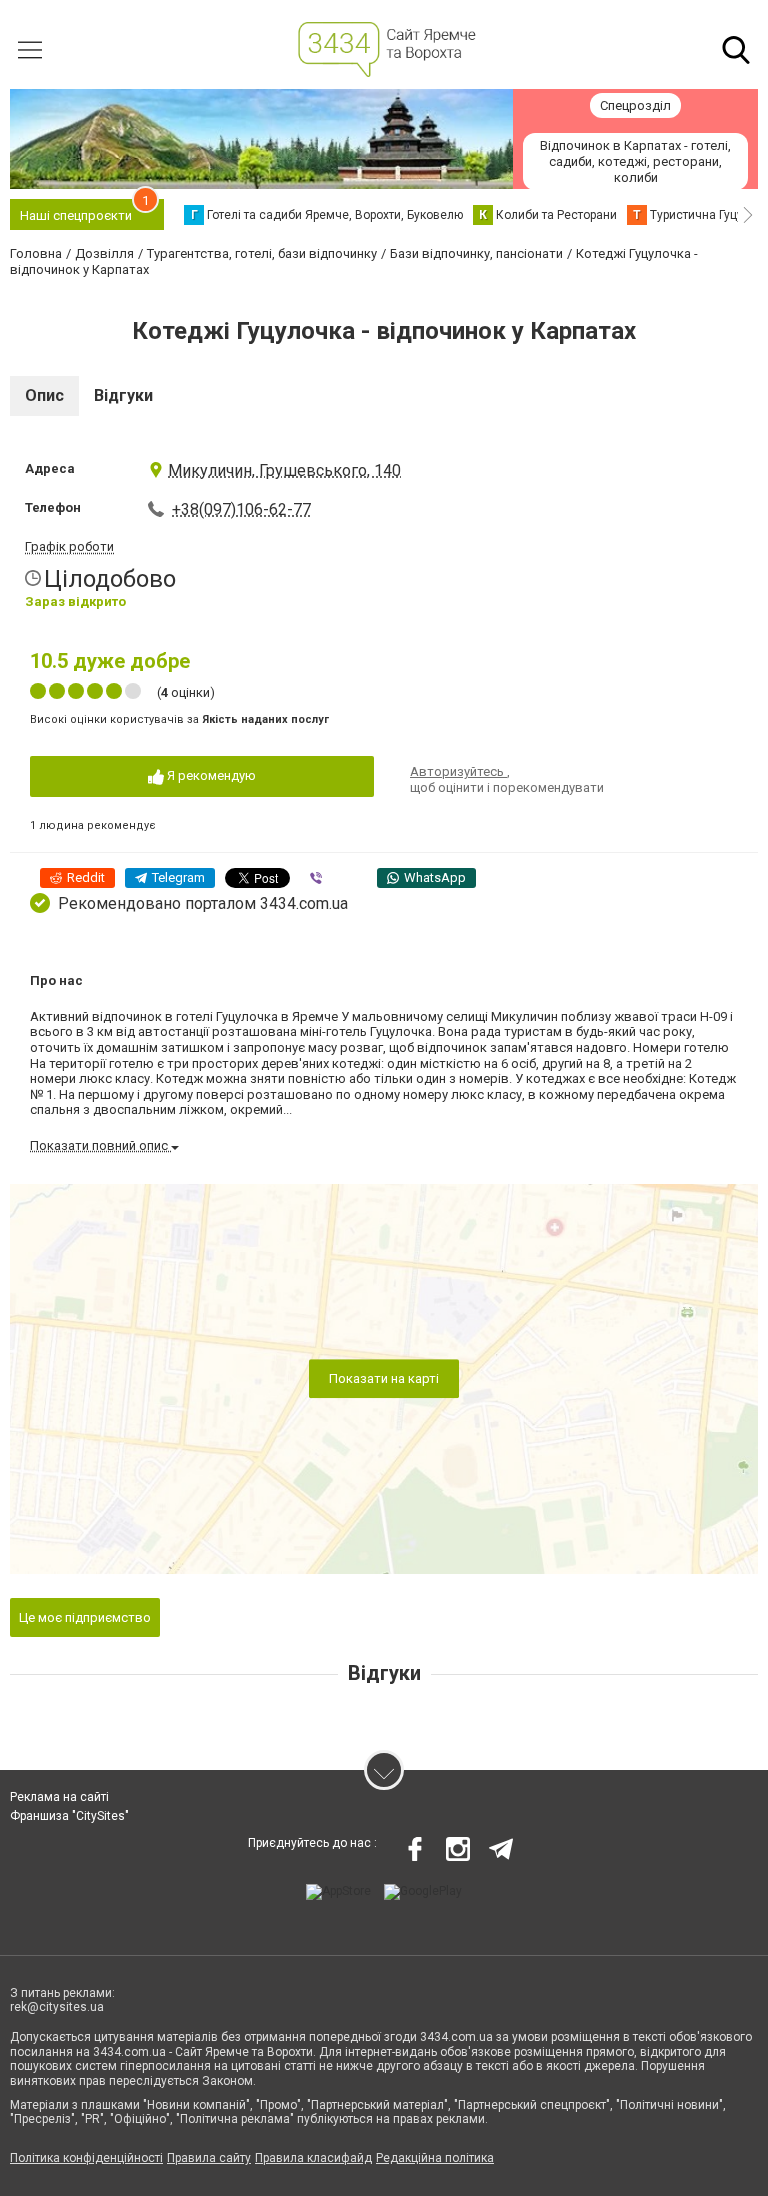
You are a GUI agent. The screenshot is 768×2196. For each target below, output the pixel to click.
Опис (44, 395)
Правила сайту (209, 2158)
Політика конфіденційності (86, 2158)
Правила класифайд (313, 2158)
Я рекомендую (210, 775)
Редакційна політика (435, 2158)
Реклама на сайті (59, 1797)
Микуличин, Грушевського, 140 (284, 470)
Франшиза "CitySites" (69, 1816)
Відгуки (123, 395)
